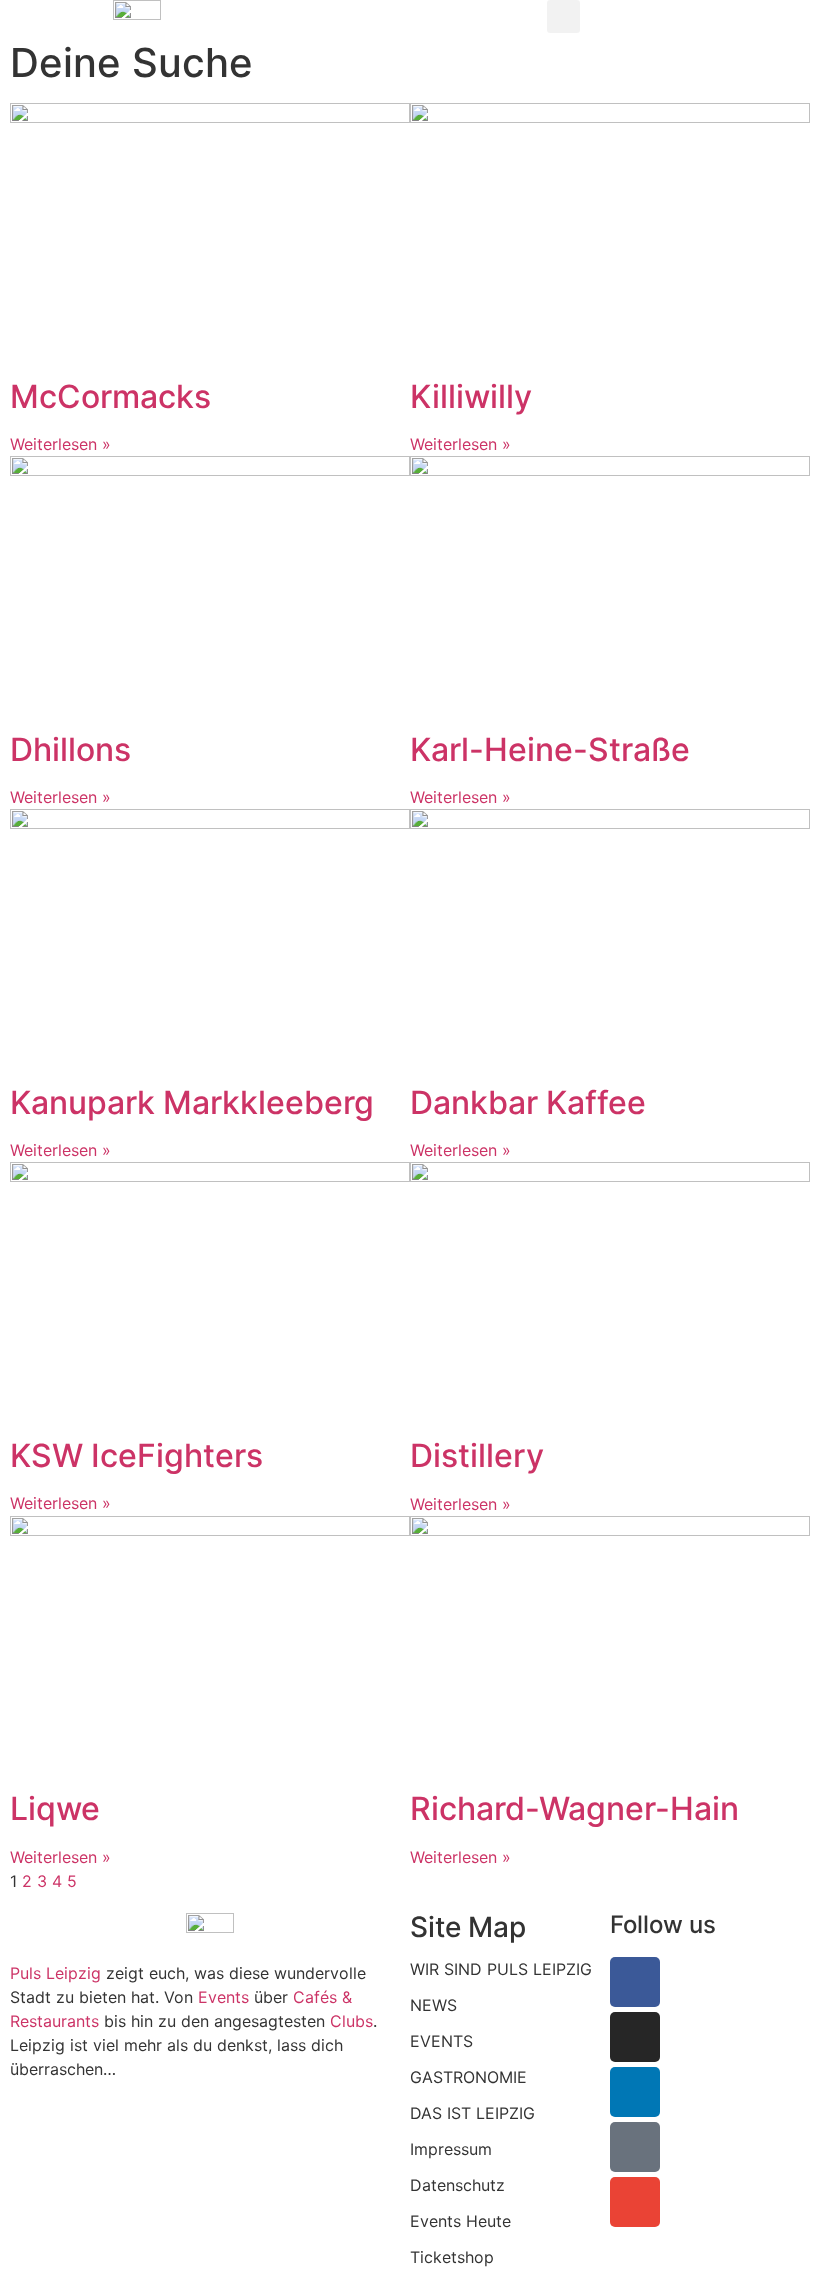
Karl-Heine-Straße (550, 749)
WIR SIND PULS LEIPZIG (501, 1969)
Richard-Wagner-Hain (574, 1808)
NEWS (433, 2005)
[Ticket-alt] (635, 2147)
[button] (563, 16)
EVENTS (441, 2041)
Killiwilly (471, 396)
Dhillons (70, 749)
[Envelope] (635, 2202)
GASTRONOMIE (468, 2077)
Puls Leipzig (55, 1973)
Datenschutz (457, 2185)
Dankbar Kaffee (528, 1102)
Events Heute (460, 2221)
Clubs (351, 2021)
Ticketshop (452, 2257)
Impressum (451, 2149)
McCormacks (110, 396)
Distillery (477, 1455)
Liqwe (55, 1808)
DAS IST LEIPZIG (472, 2113)
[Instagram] (635, 2037)
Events (226, 1997)
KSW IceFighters (136, 1455)
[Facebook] (635, 1982)
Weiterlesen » (60, 444)
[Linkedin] (635, 2092)
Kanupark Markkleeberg (192, 1102)
